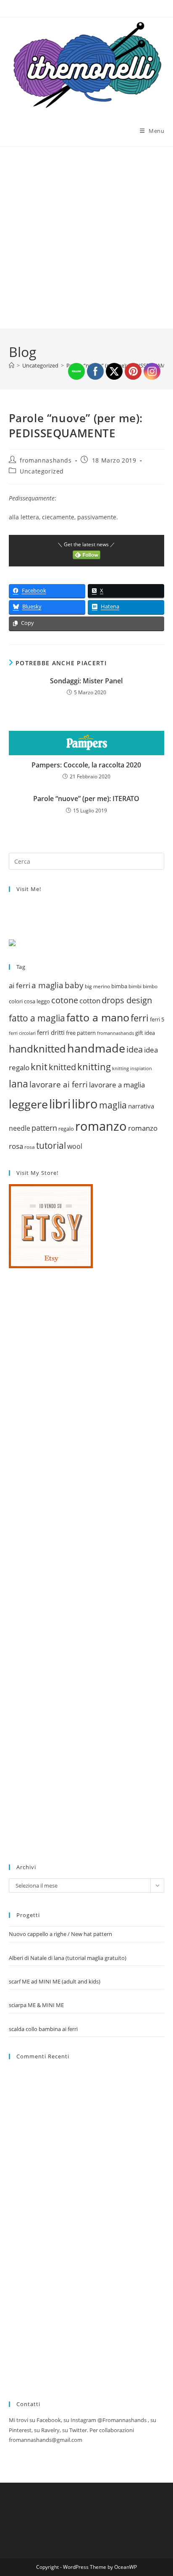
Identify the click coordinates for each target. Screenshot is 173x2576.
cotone (65, 1000)
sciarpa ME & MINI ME (36, 2005)
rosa (30, 1147)
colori (16, 1001)
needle (20, 1128)
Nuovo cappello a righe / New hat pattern (60, 1934)
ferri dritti (51, 1033)
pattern (44, 1128)
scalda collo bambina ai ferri (43, 2029)
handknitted (37, 1049)
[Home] (12, 365)
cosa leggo (37, 1001)
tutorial (51, 1145)
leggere (28, 1104)
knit (39, 1066)
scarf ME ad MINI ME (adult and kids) (55, 1981)
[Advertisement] (86, 238)
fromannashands (46, 460)
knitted (62, 1067)
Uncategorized (42, 471)
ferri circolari (22, 1033)
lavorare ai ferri (59, 1084)
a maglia (47, 985)
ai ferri (20, 985)
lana (18, 1084)
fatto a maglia (37, 1018)
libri (60, 1104)
